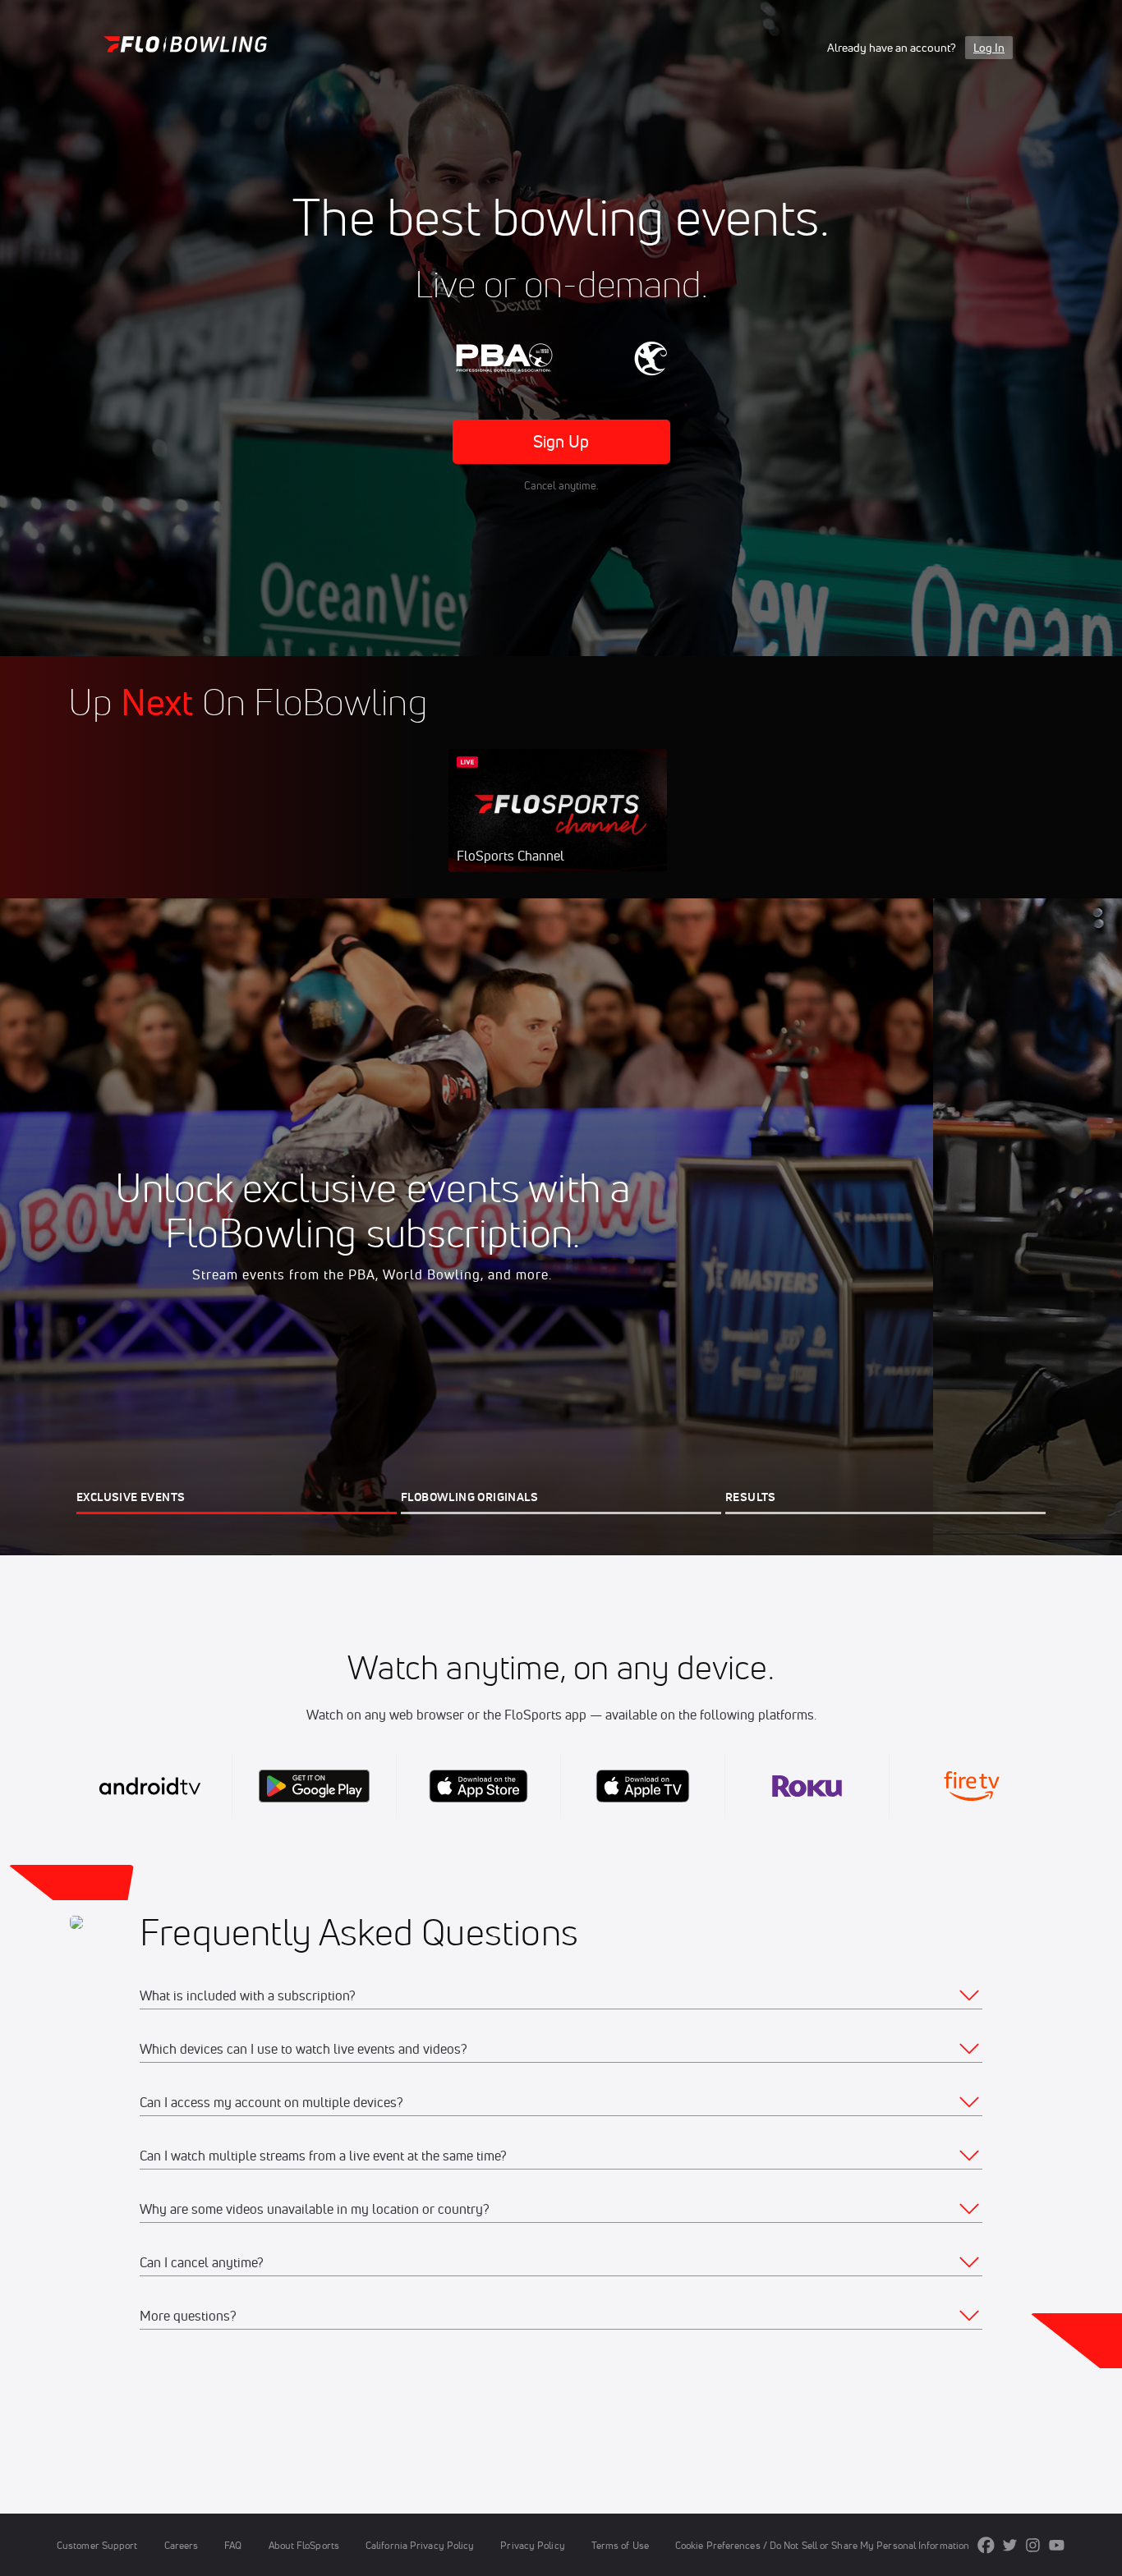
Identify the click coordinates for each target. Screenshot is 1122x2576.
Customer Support (97, 2545)
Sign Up (561, 441)
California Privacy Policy (420, 2545)
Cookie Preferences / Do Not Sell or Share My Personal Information (822, 2545)
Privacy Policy (532, 2545)
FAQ (233, 2545)
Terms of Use (620, 2545)
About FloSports (304, 2545)
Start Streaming (558, 827)
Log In (989, 48)
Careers (182, 2545)
